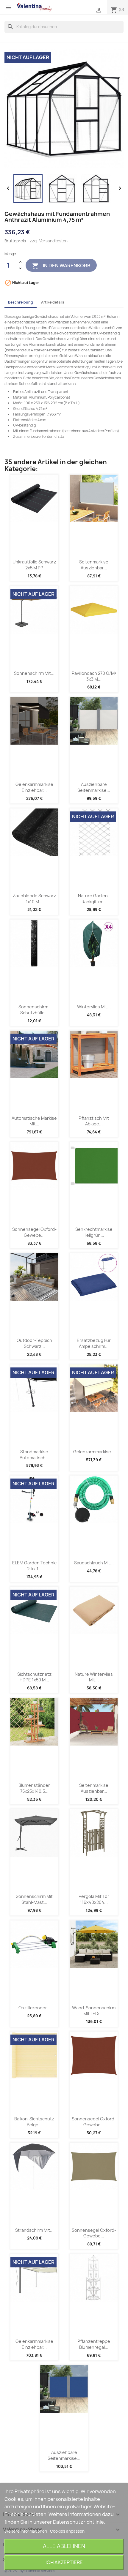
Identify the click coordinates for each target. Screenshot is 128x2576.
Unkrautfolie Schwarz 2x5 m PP (34, 565)
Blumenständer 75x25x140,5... (34, 1788)
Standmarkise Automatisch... (34, 1455)
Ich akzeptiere (64, 2562)
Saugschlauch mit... (94, 1563)
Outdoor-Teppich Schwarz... (34, 1343)
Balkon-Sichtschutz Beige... (34, 2122)
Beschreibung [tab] (21, 302)
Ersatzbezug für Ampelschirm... (94, 1343)
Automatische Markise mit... (34, 1121)
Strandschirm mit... (34, 2230)
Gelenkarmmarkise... (94, 1452)
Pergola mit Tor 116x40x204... (94, 1899)
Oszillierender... (34, 2008)
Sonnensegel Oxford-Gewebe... (34, 1232)
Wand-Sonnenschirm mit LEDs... (94, 2011)
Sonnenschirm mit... (34, 673)
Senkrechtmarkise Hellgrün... (94, 1232)
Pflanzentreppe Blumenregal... (94, 2344)
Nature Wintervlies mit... (94, 1677)
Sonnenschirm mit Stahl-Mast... (34, 1899)
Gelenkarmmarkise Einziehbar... (34, 787)
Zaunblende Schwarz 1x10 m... (34, 899)
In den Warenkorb (61, 266)
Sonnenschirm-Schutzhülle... (34, 1010)
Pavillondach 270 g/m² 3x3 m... (94, 676)
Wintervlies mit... (94, 1007)
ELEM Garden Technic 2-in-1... (34, 1566)
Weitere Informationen (26, 2531)
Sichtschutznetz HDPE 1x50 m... (34, 1677)
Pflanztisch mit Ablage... (94, 1121)
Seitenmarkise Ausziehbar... (94, 565)
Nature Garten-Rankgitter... (94, 899)
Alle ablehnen (64, 2546)
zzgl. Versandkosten (49, 241)
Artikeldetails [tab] (53, 302)
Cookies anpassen (67, 2531)
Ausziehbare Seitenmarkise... (94, 787)
